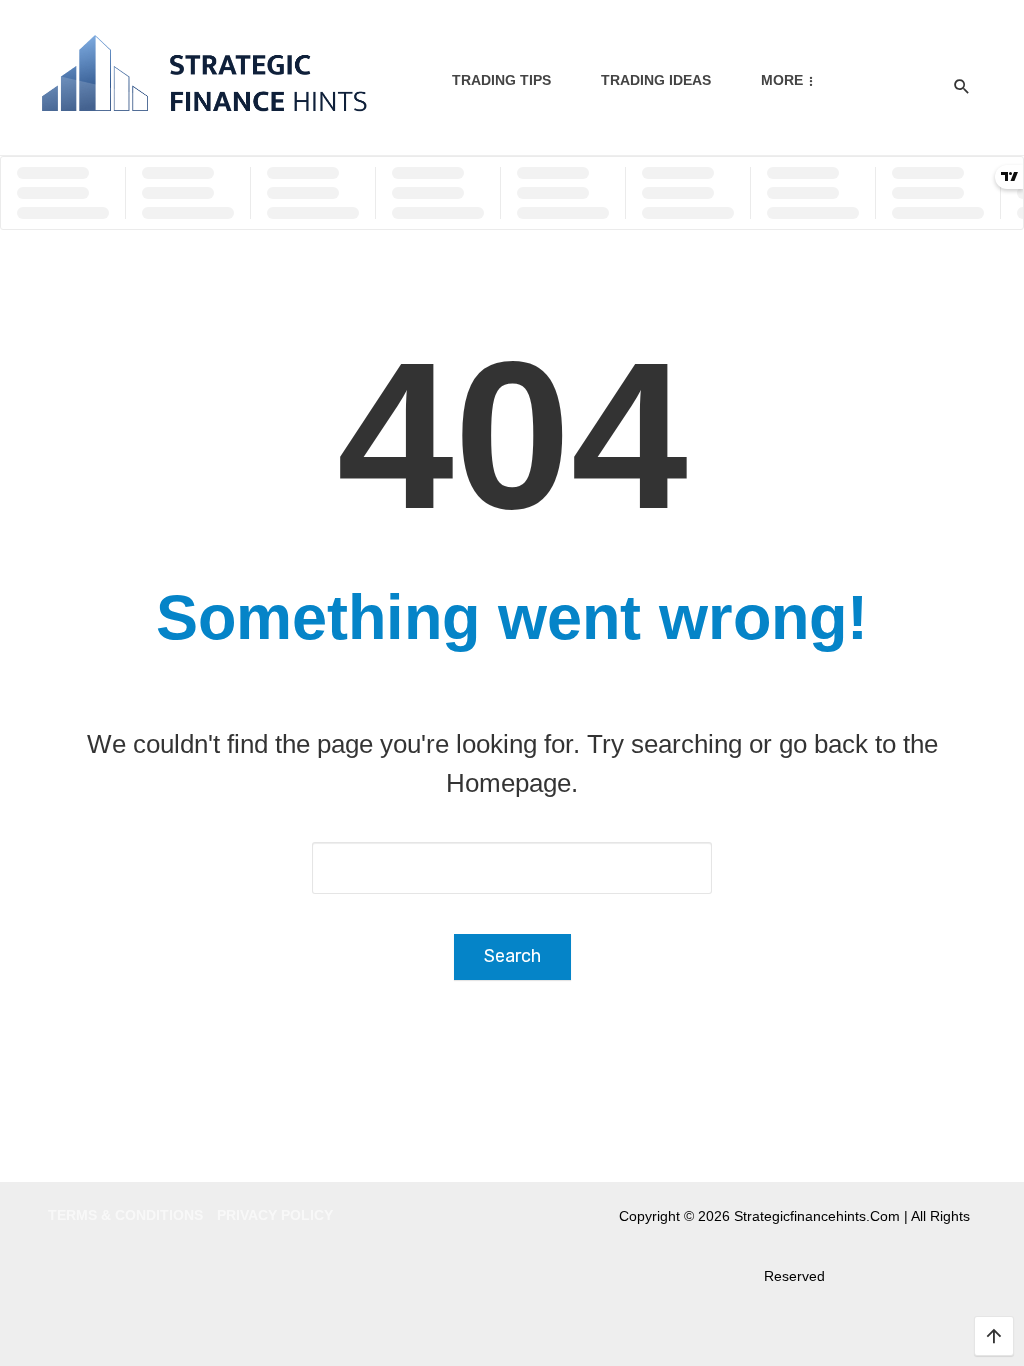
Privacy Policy (275, 1215)
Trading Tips (501, 80)
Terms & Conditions (125, 1215)
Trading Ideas (656, 80)
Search (512, 956)
